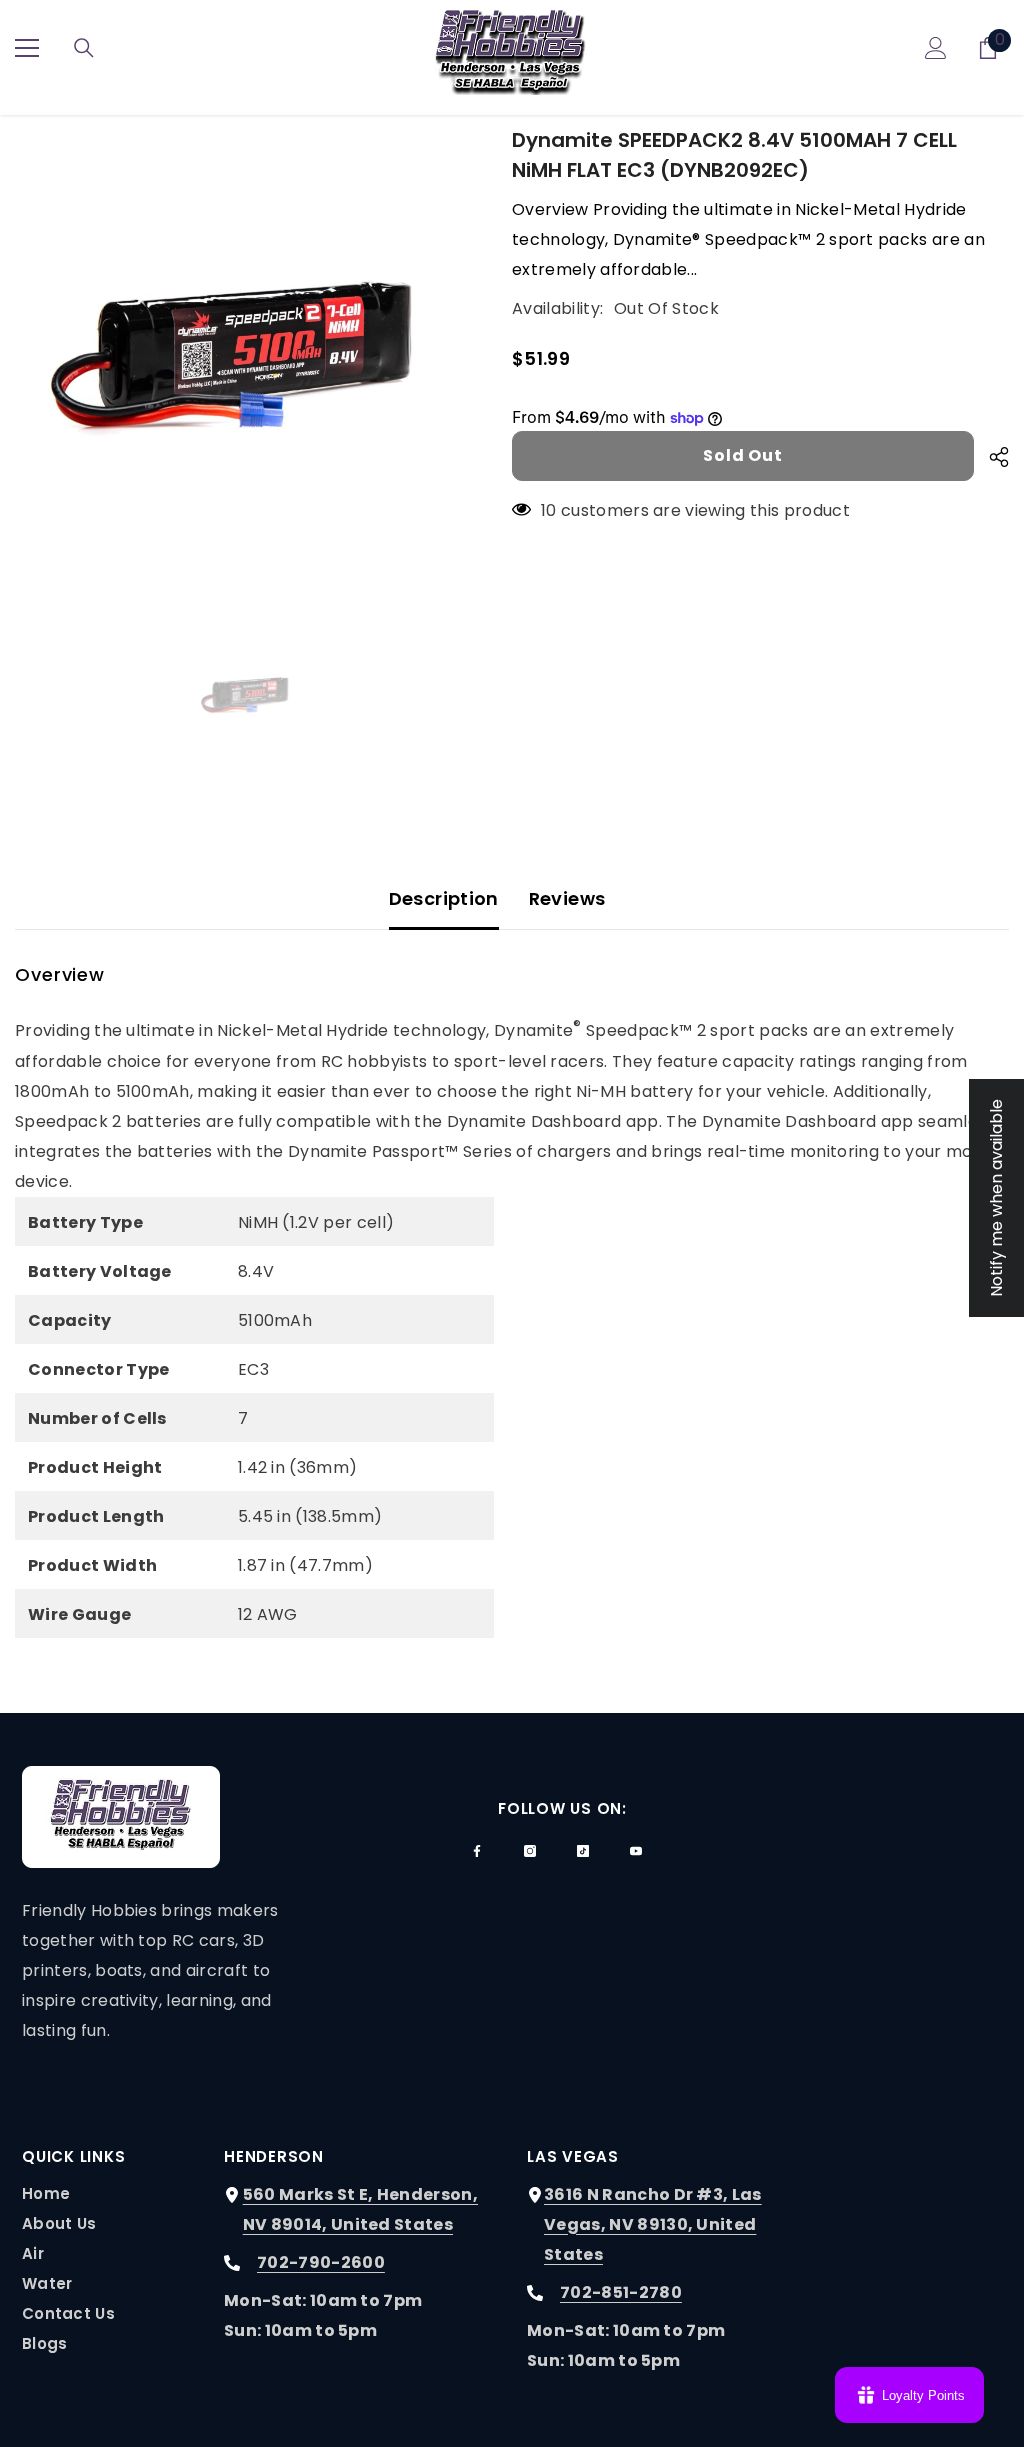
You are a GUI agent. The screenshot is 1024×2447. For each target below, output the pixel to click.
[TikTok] (583, 1851)
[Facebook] (477, 1851)
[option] (248, 358)
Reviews (567, 898)
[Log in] (936, 48)
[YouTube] (636, 1851)
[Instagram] (530, 1851)
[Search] (84, 48)
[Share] (991, 457)
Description (444, 898)
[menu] (27, 48)
